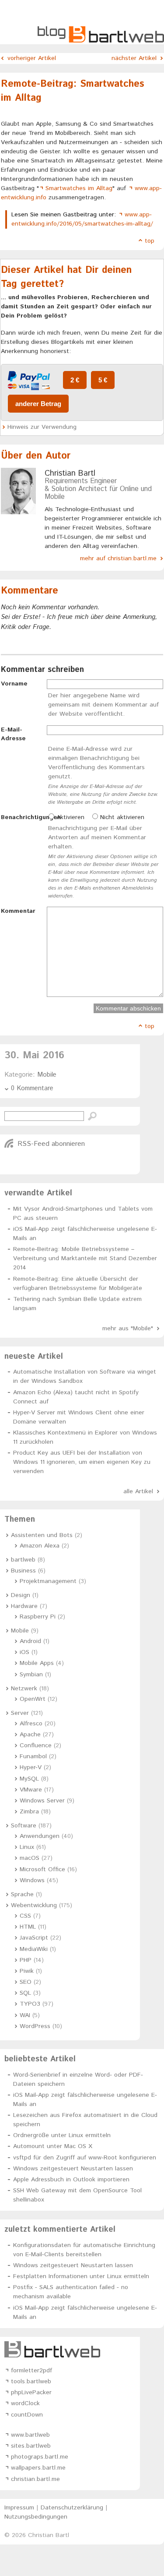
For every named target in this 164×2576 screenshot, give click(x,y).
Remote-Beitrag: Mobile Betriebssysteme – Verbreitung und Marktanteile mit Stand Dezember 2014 (85, 1258)
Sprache (22, 1894)
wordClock (25, 2403)
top (150, 241)
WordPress (35, 2026)
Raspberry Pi (38, 1617)
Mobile (47, 1075)
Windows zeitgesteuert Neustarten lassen (73, 2169)
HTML (28, 1927)
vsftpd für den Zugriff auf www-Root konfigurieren (85, 2158)
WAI (25, 2015)
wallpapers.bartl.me (38, 2468)
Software (24, 1826)
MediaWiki (34, 1949)
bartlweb (23, 1560)
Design (21, 1595)
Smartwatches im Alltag (79, 188)
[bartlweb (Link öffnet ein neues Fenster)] (70, 2349)
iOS (24, 1652)
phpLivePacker (31, 2392)
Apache (30, 1735)
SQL (25, 1993)
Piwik (27, 1971)
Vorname (14, 684)
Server (20, 1713)
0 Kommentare (32, 1088)
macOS (30, 1858)
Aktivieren (69, 817)
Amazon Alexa (40, 1546)
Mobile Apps (37, 1663)
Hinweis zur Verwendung (42, 427)
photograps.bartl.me (40, 2457)
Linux (27, 1847)
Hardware (24, 1606)
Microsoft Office (42, 1869)
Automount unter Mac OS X (53, 2146)
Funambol (33, 1756)
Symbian (31, 1675)
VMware (31, 1790)
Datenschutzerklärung (72, 2508)
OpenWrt (33, 1699)
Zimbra (29, 1812)
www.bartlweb (30, 2435)
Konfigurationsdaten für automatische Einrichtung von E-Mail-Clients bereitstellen (84, 2250)
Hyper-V (31, 1767)
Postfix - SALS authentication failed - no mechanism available (71, 2292)
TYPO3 (30, 2004)
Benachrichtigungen (24, 817)
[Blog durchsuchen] (92, 1117)
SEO (26, 1982)
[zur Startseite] (101, 41)
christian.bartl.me (35, 2479)
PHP (26, 1960)
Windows (32, 1880)
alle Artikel (138, 1491)
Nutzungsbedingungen (36, 2517)
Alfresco (31, 1724)
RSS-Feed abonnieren (51, 1144)
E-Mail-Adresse (13, 734)
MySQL (29, 1779)
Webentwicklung (34, 1905)
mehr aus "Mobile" (128, 1329)
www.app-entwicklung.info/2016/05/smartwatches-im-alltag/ (82, 219)
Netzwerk (24, 1689)
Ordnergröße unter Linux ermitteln (62, 2135)
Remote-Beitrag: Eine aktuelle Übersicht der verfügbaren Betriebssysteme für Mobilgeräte (78, 1284)
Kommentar (18, 911)
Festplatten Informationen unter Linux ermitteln (81, 2276)
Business (23, 1571)
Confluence (36, 1746)
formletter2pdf (31, 2371)
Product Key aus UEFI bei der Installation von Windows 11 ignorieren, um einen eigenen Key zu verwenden (82, 1462)
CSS (25, 1916)
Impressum (19, 2508)
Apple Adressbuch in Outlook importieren (71, 2180)
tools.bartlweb (31, 2382)
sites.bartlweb (31, 2446)
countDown (27, 2415)
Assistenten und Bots (42, 1535)
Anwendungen (40, 1836)
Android (30, 1641)
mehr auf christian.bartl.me (118, 558)
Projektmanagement (48, 1581)
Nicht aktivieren (121, 817)
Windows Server (42, 1801)
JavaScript (34, 1938)
